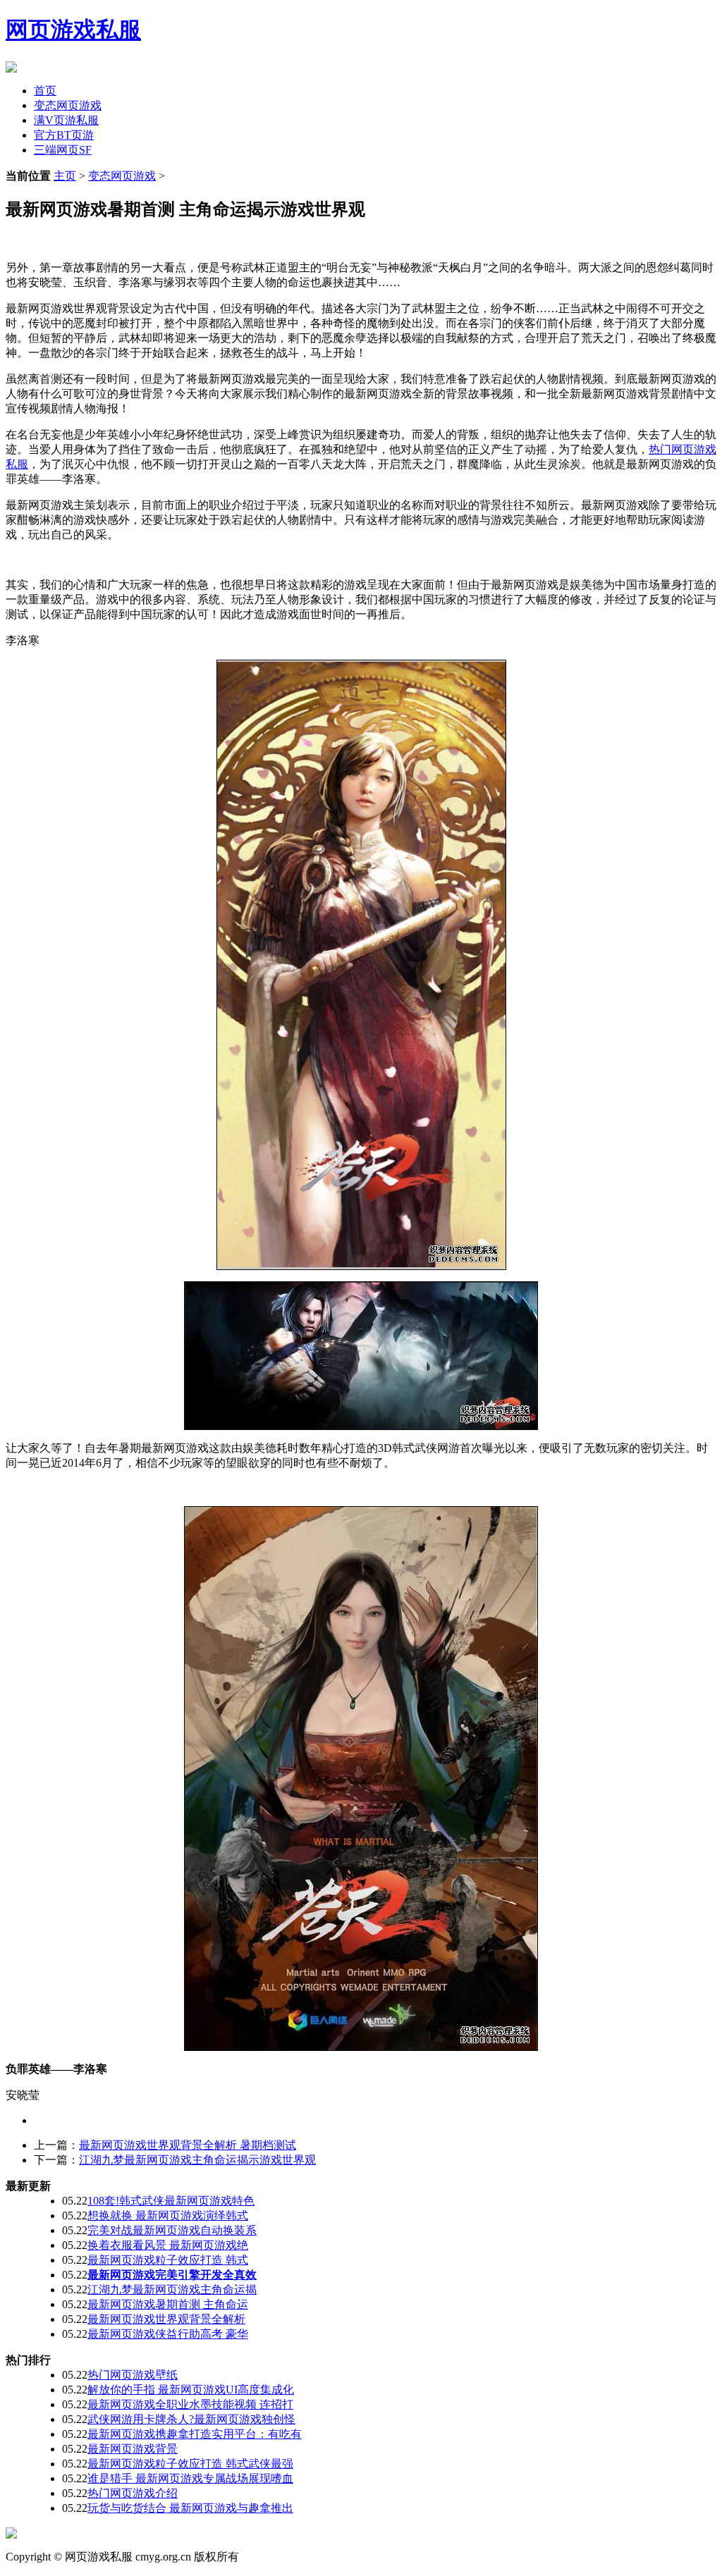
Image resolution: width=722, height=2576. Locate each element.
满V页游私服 (66, 120)
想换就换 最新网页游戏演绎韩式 (168, 2216)
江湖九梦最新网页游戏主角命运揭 (172, 2290)
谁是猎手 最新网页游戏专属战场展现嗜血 (190, 2478)
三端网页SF (63, 150)
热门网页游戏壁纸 (133, 2375)
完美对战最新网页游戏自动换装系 (172, 2230)
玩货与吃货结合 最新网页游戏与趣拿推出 (190, 2508)
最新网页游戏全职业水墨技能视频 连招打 (190, 2404)
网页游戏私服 (73, 30)
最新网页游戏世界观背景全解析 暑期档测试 (188, 2145)
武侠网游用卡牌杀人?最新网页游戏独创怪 (191, 2419)
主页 (65, 176)
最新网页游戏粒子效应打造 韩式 (168, 2260)
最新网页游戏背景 (133, 2449)
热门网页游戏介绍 (133, 2493)
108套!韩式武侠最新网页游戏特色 (171, 2201)
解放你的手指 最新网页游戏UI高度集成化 (191, 2390)
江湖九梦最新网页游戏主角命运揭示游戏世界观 (197, 2160)
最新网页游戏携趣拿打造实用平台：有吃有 (195, 2434)
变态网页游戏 (68, 105)
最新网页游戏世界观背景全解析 (166, 2319)
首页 (45, 91)
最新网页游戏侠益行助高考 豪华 (168, 2334)
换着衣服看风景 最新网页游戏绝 (168, 2245)
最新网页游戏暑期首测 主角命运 (168, 2304)
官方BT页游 (64, 135)
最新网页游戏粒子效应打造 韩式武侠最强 (190, 2464)
